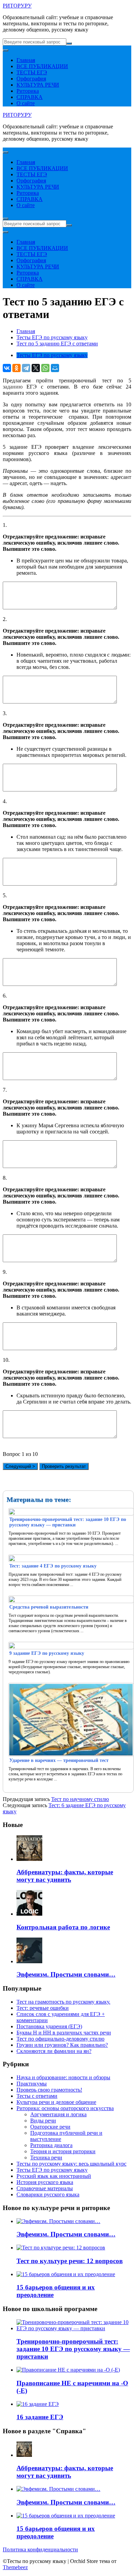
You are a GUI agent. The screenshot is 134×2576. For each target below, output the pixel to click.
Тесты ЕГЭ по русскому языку (52, 355)
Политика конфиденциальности (40, 2549)
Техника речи (46, 2158)
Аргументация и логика (58, 2114)
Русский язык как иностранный (54, 2176)
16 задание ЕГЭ (40, 2417)
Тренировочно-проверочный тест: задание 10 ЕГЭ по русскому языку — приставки (73, 2349)
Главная (26, 60)
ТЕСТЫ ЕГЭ (32, 72)
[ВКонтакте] (7, 368)
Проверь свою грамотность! (49, 2090)
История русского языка (45, 2182)
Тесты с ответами (37, 2096)
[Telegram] (26, 368)
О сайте (26, 103)
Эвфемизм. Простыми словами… (66, 1974)
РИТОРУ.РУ (17, 6)
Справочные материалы (45, 2188)
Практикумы (32, 2084)
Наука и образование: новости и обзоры (63, 2077)
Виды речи (43, 2121)
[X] (36, 368)
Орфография (31, 79)
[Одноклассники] (16, 368)
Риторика (28, 91)
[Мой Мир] (55, 368)
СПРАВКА (30, 97)
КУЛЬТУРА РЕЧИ (38, 85)
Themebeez (15, 2567)
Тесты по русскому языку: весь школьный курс (71, 2164)
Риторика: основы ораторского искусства (65, 2108)
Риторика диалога (51, 2145)
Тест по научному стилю (80, 1799)
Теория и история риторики (63, 2151)
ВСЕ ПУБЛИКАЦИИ (42, 66)
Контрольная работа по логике (63, 1927)
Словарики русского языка (48, 2194)
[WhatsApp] (45, 368)
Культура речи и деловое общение (56, 2102)
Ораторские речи (50, 2127)
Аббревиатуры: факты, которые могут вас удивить (65, 1876)
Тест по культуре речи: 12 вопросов (70, 2261)
